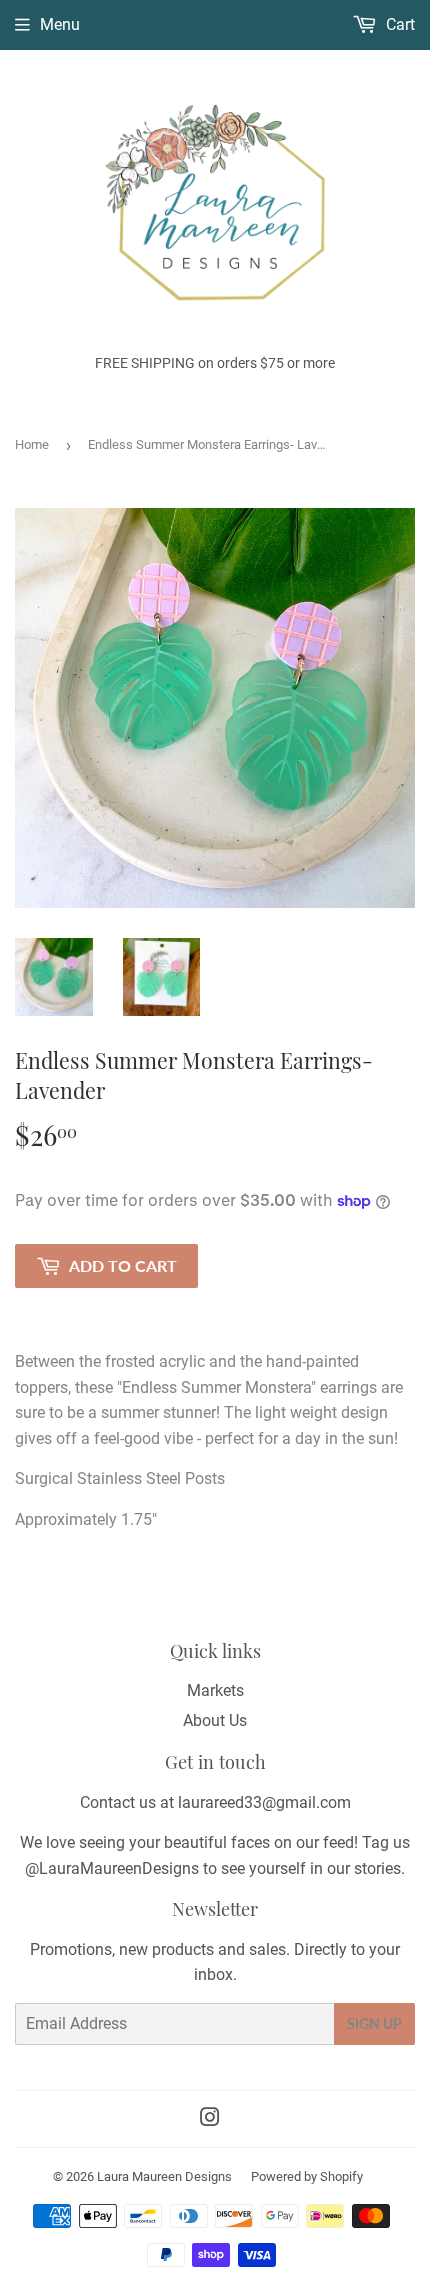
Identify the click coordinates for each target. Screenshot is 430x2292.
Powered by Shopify (307, 2176)
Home (32, 444)
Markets (215, 1690)
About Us (215, 1720)
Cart (398, 24)
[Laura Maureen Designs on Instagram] (210, 2119)
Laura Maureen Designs (164, 2176)
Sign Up (374, 2023)
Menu (60, 24)
